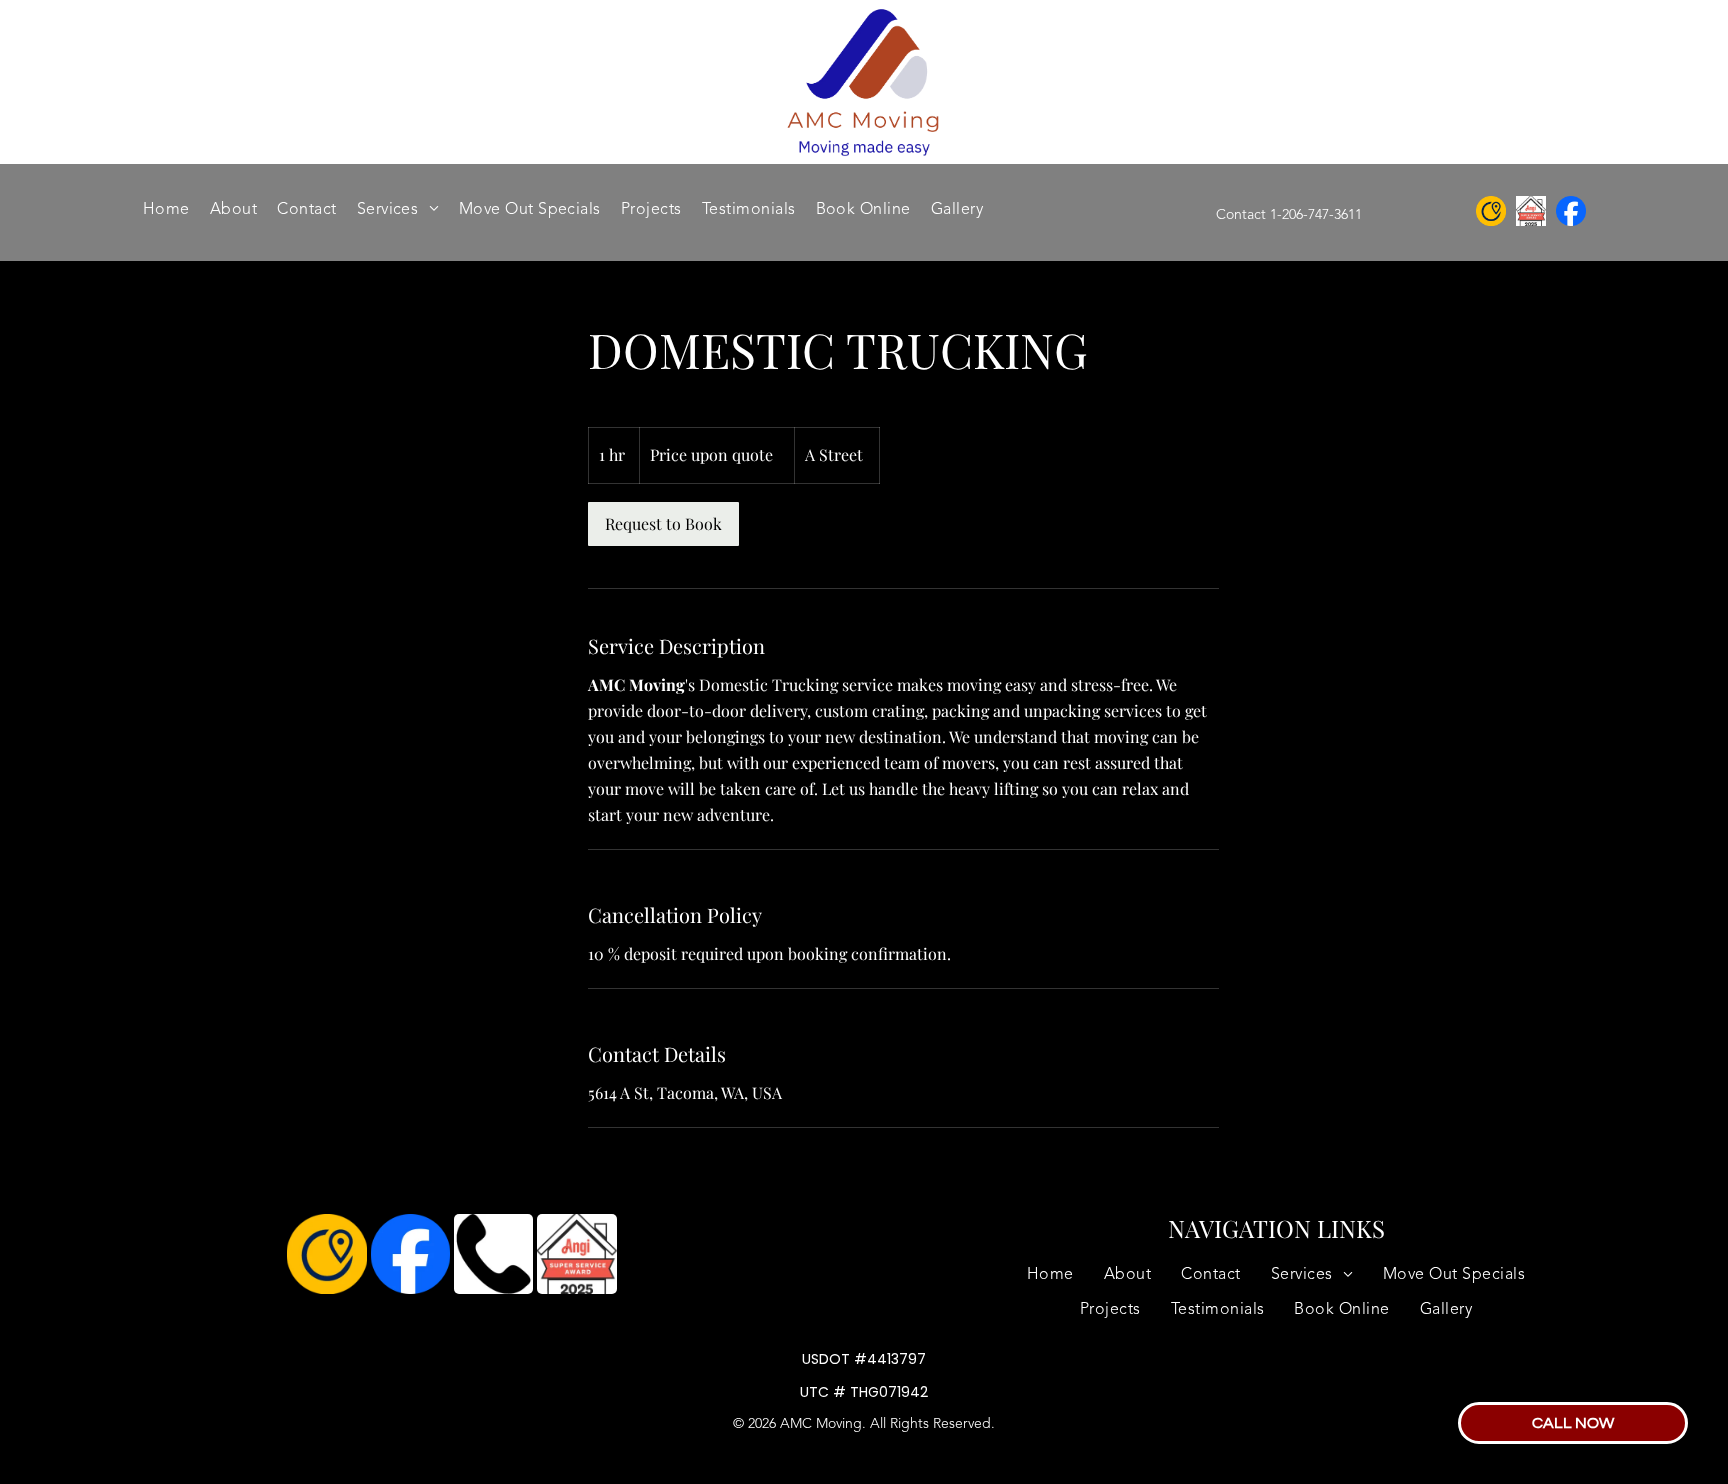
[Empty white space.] (1571, 211)
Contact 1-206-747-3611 (1289, 215)
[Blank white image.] (1531, 211)
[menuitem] (166, 210)
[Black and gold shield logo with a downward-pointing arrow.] (1491, 211)
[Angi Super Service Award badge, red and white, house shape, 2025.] (576, 1254)
